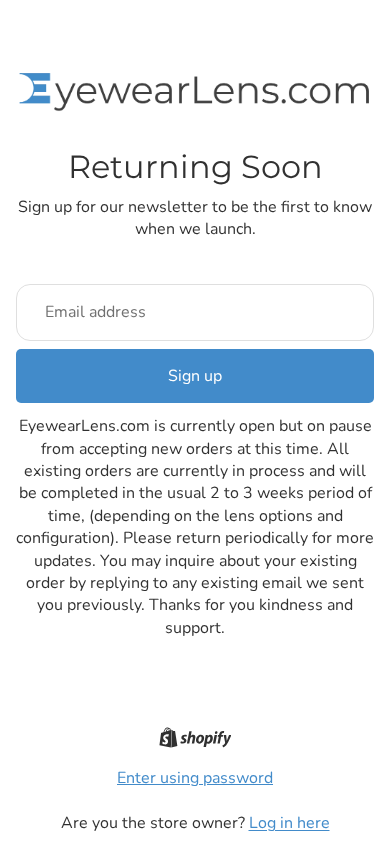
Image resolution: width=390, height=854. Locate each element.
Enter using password (195, 778)
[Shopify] (195, 737)
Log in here (289, 823)
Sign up (195, 376)
